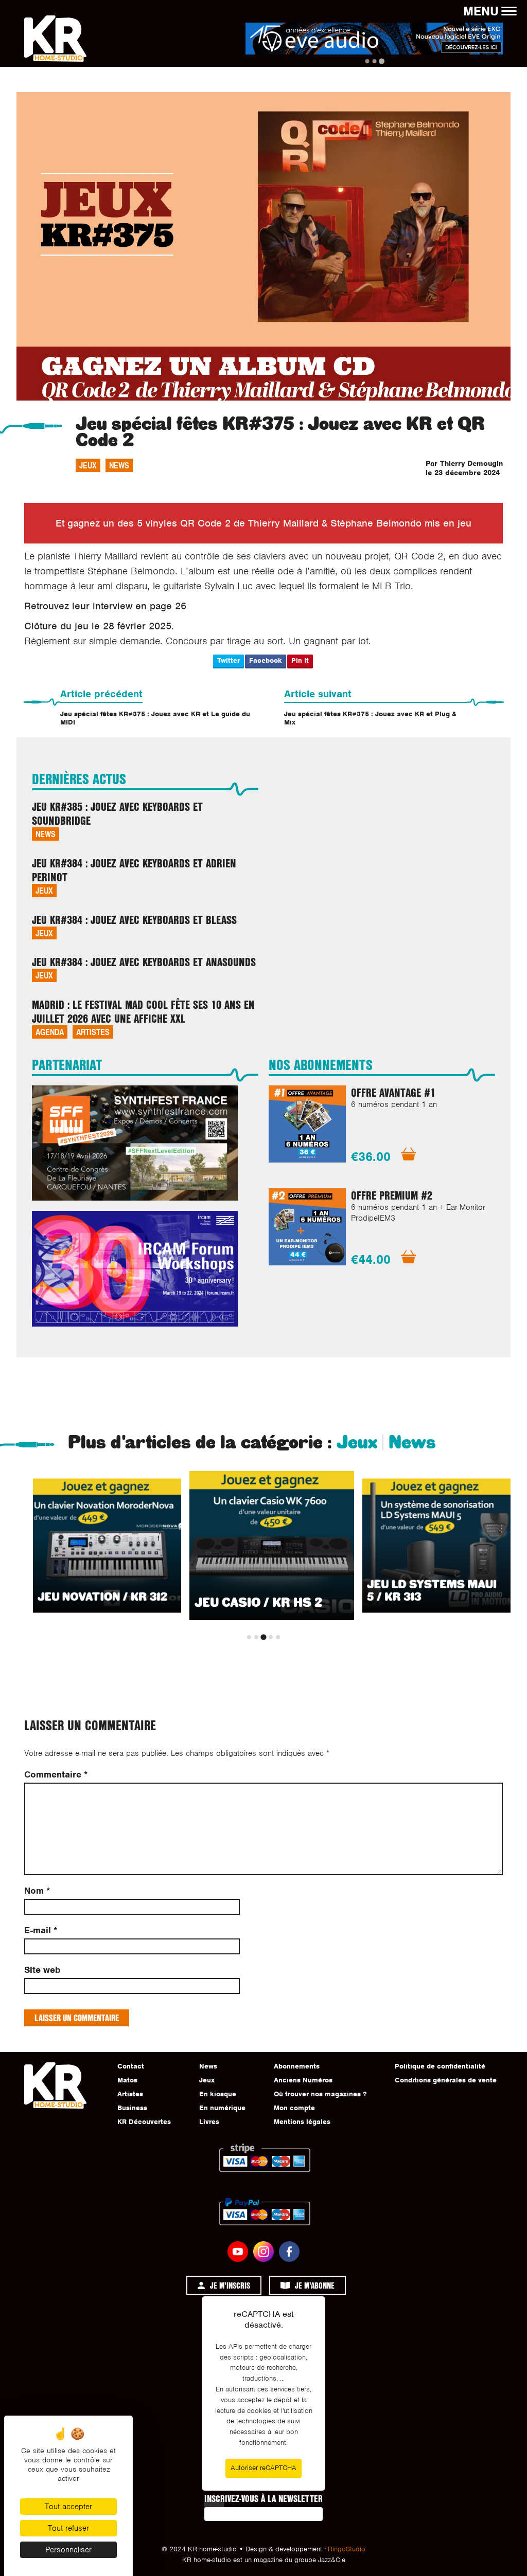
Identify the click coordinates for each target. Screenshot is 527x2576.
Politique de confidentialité (440, 2066)
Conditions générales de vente (446, 2080)
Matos (127, 2080)
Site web (42, 1970)
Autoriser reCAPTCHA (263, 2468)
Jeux (88, 465)
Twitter (229, 660)
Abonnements (297, 2066)
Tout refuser (68, 2528)
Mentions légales (302, 2122)
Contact (131, 2066)
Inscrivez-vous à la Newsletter (263, 2498)
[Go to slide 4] (271, 1637)
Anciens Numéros (303, 2080)
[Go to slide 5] (278, 1637)
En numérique (222, 2108)
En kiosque (218, 2094)
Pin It (300, 660)
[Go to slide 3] (381, 61)
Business (132, 2108)
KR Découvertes (144, 2122)
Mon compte (294, 2108)
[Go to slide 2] (374, 61)
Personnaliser (68, 2550)
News (119, 465)
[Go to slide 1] (367, 61)
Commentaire (56, 1775)
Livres (209, 2122)
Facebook (266, 660)
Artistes (93, 1032)
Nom (37, 1891)
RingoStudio (347, 2549)
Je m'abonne (315, 2285)
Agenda (50, 1032)
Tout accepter (68, 2507)
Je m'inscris (230, 2285)
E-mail (41, 1930)
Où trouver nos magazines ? (320, 2094)
